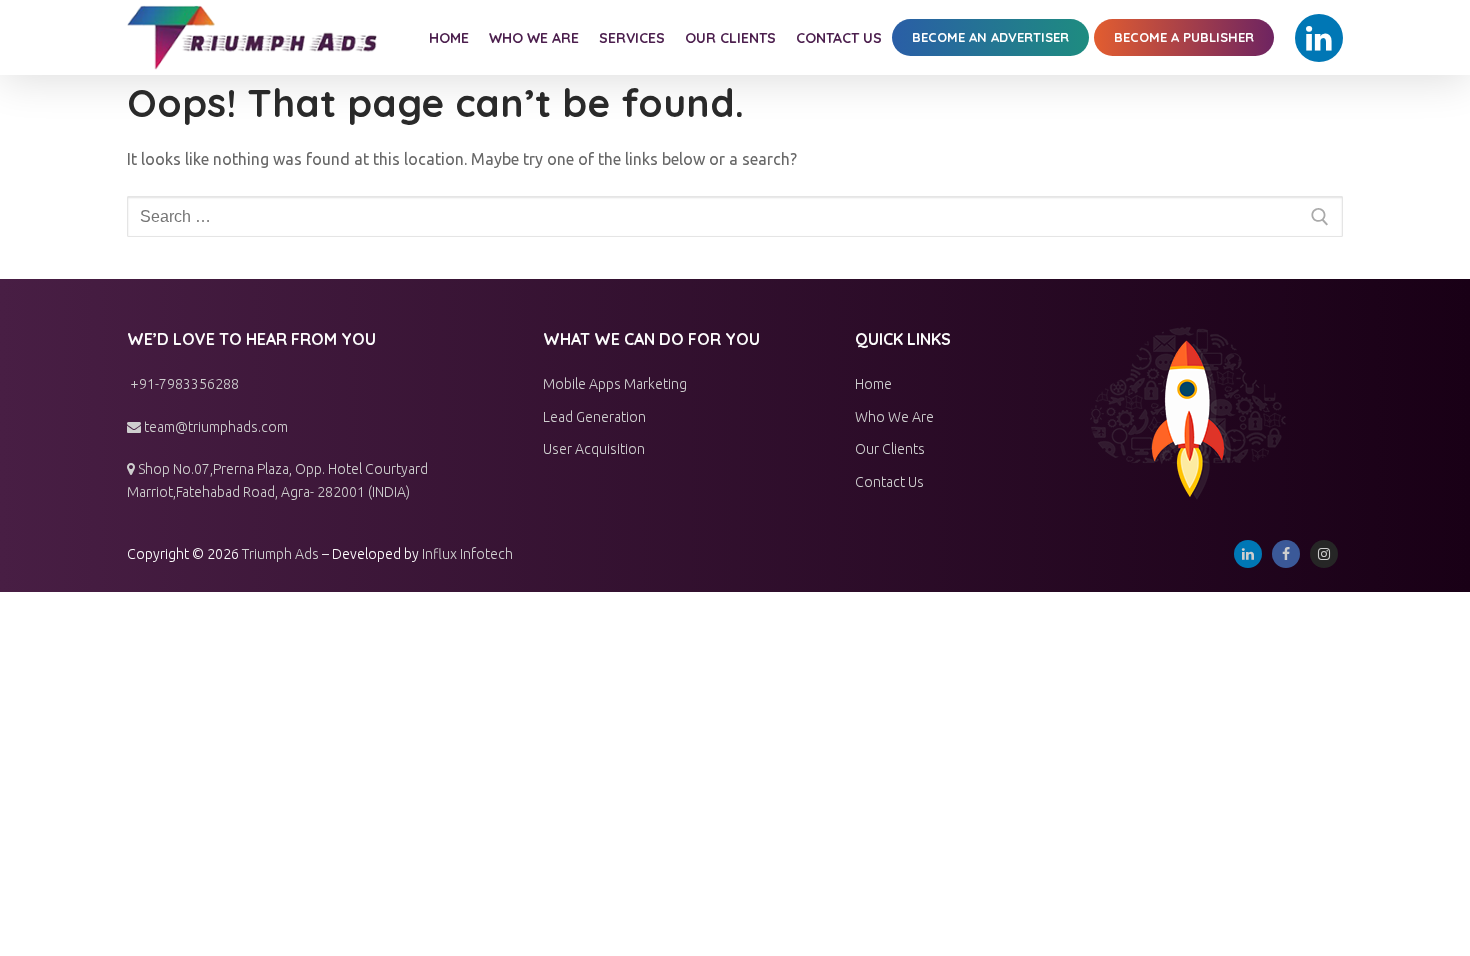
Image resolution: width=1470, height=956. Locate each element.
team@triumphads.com (214, 427)
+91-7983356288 (183, 384)
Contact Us (889, 482)
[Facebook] (1286, 554)
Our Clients (890, 449)
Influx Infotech (467, 554)
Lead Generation (594, 417)
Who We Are (894, 417)
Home (873, 384)
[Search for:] (735, 217)
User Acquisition (594, 449)
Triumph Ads (280, 554)
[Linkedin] (1319, 38)
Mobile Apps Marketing (615, 384)
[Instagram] (1324, 554)
